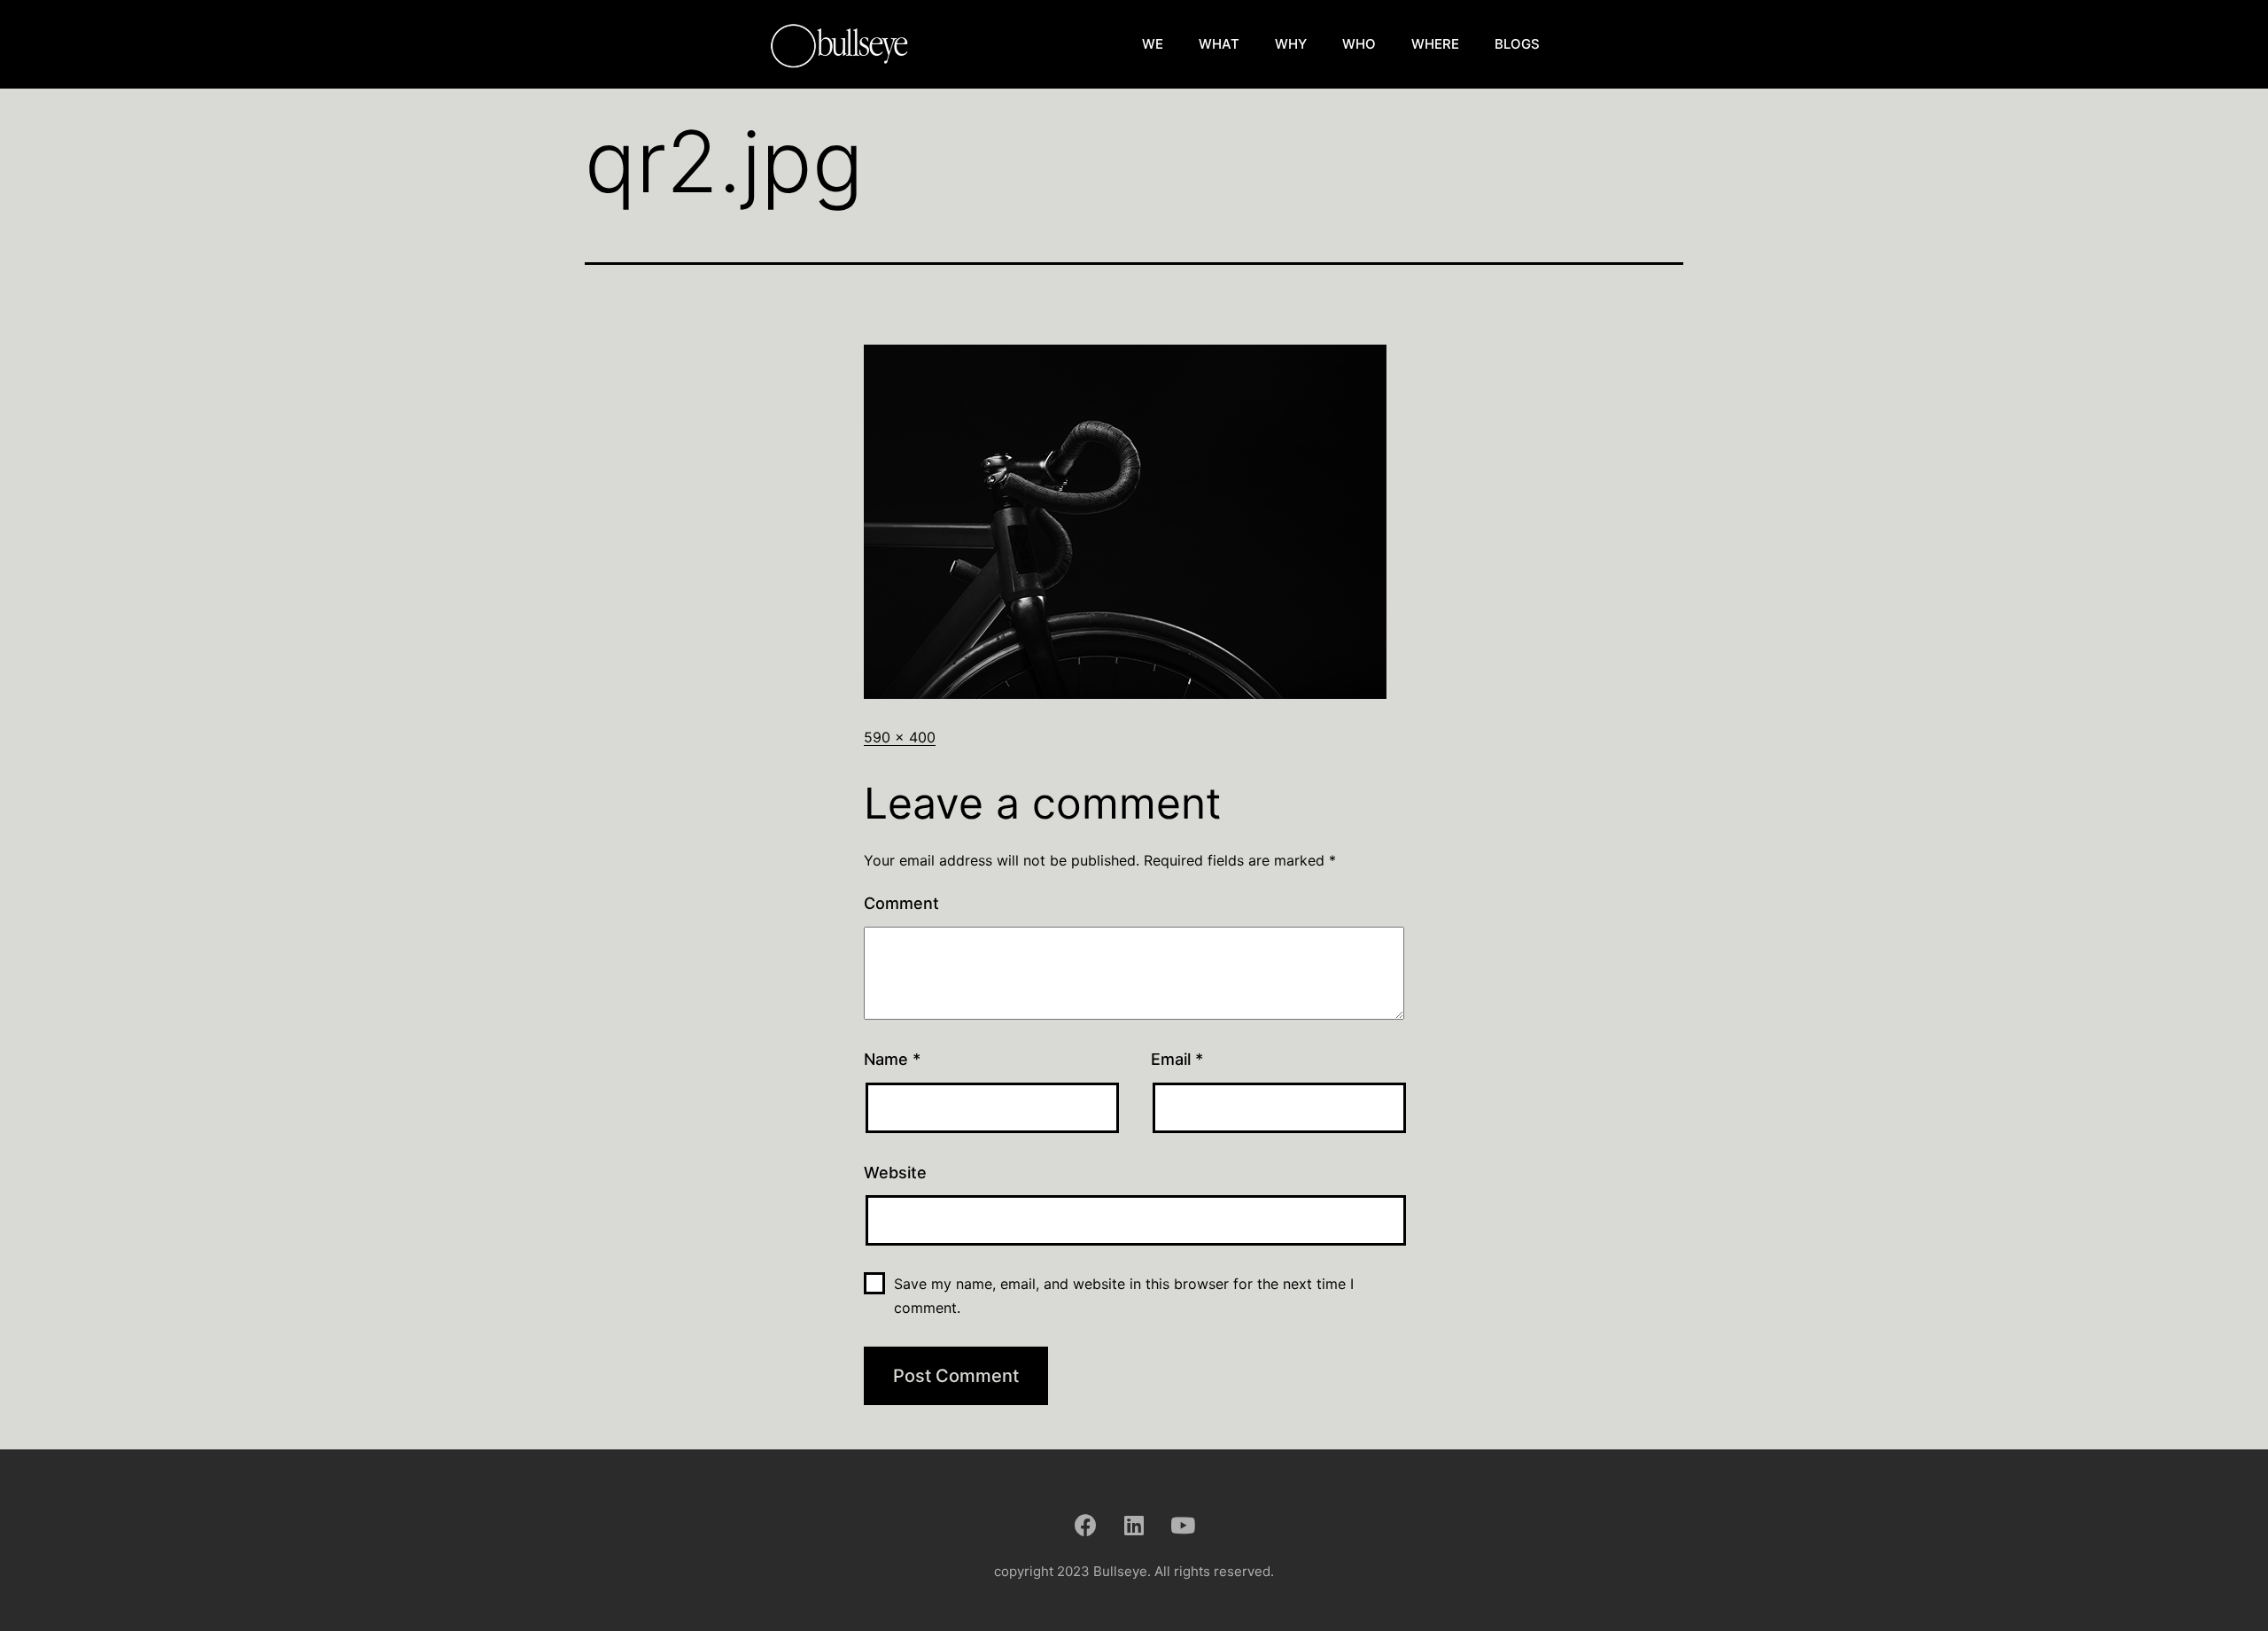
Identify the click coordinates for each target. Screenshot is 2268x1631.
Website (895, 1173)
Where (1435, 44)
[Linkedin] (1134, 1525)
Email (1177, 1059)
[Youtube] (1183, 1525)
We (1153, 44)
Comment (901, 903)
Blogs (1517, 44)
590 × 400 (900, 737)
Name (892, 1059)
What (1219, 44)
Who (1359, 44)
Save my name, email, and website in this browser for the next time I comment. (1124, 1296)
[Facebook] (1085, 1525)
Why (1291, 44)
